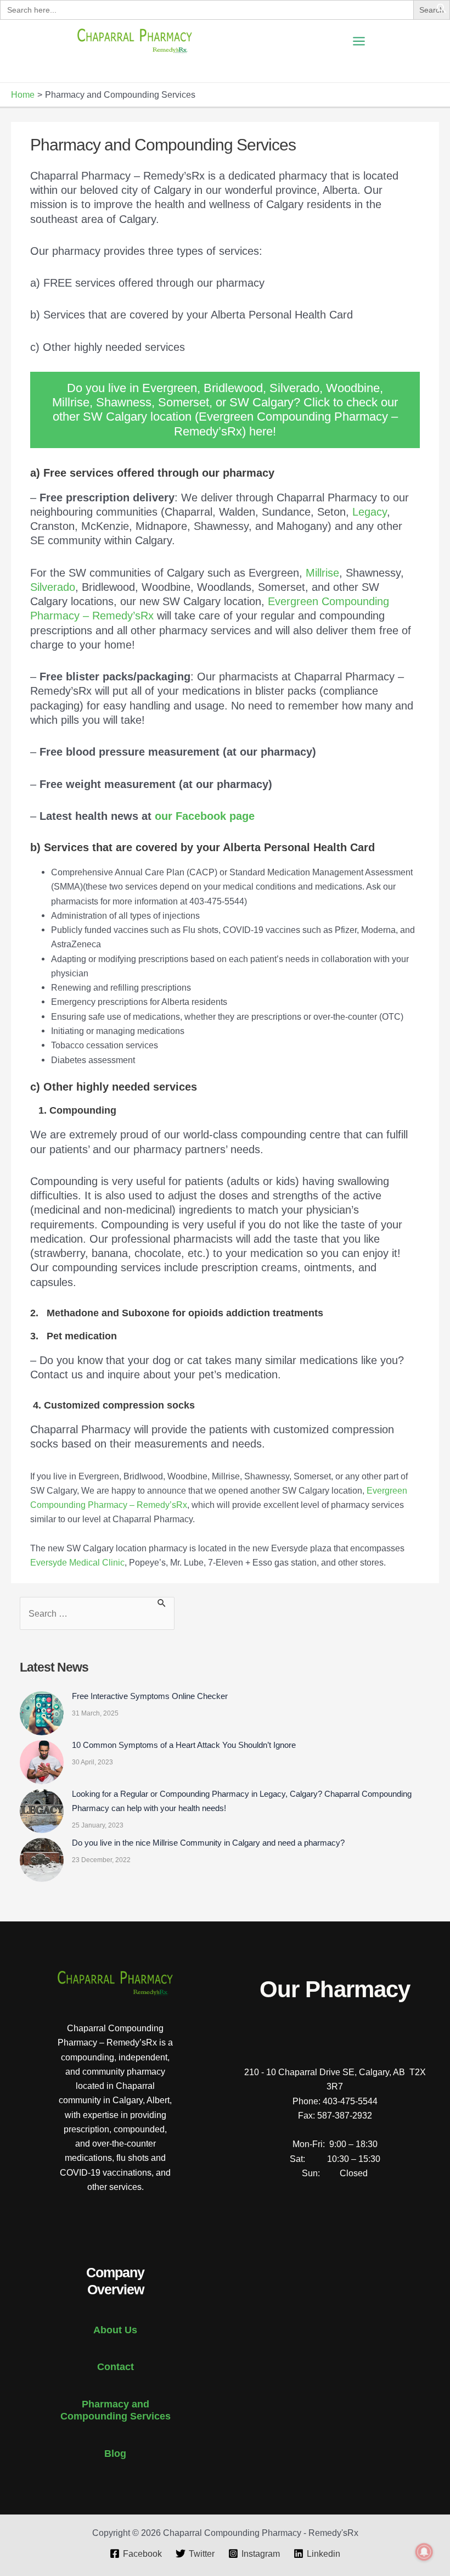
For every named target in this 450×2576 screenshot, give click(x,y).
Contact (116, 2367)
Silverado (53, 587)
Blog (115, 2453)
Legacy (370, 512)
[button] (442, 10)
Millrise (322, 573)
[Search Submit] (162, 1603)
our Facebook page (205, 816)
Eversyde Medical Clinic (77, 1562)
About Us (115, 2330)
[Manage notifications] (424, 2552)
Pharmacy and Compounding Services (116, 2410)
